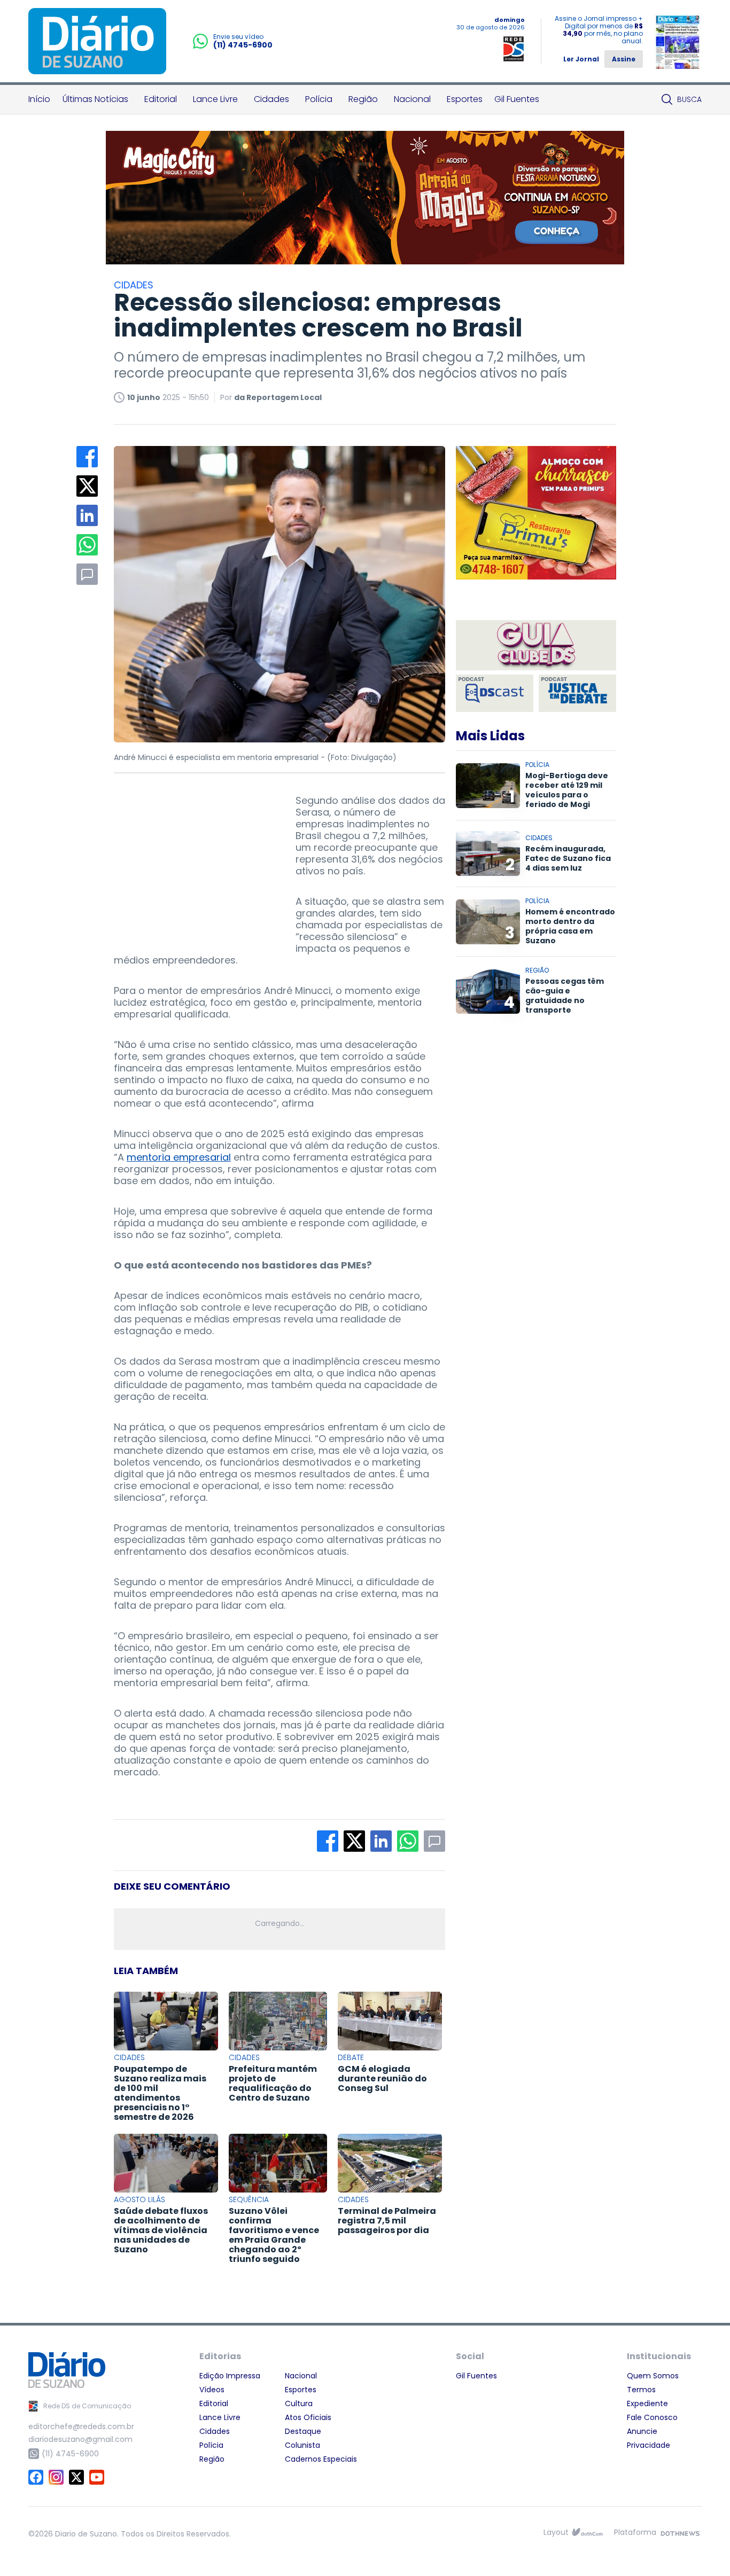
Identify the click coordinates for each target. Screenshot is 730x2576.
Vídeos (212, 2390)
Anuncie (642, 2431)
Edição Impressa (230, 2376)
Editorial (161, 99)
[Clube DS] (536, 646)
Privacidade (649, 2445)
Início (39, 99)
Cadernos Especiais (321, 2459)
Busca (689, 99)
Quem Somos (653, 2376)
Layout (556, 2532)
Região (363, 99)
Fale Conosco (652, 2417)
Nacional (412, 99)
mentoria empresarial (179, 1157)
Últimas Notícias (95, 99)
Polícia (319, 99)
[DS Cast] (495, 693)
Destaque (303, 2431)
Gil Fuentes (517, 99)
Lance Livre (215, 99)
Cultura (299, 2403)
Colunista (302, 2445)
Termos (641, 2390)
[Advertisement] (194, 862)
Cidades (271, 99)
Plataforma (635, 2532)
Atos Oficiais (308, 2417)
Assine (624, 59)
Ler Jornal (581, 59)
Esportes (465, 99)
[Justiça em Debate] (577, 693)
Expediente (647, 2403)
